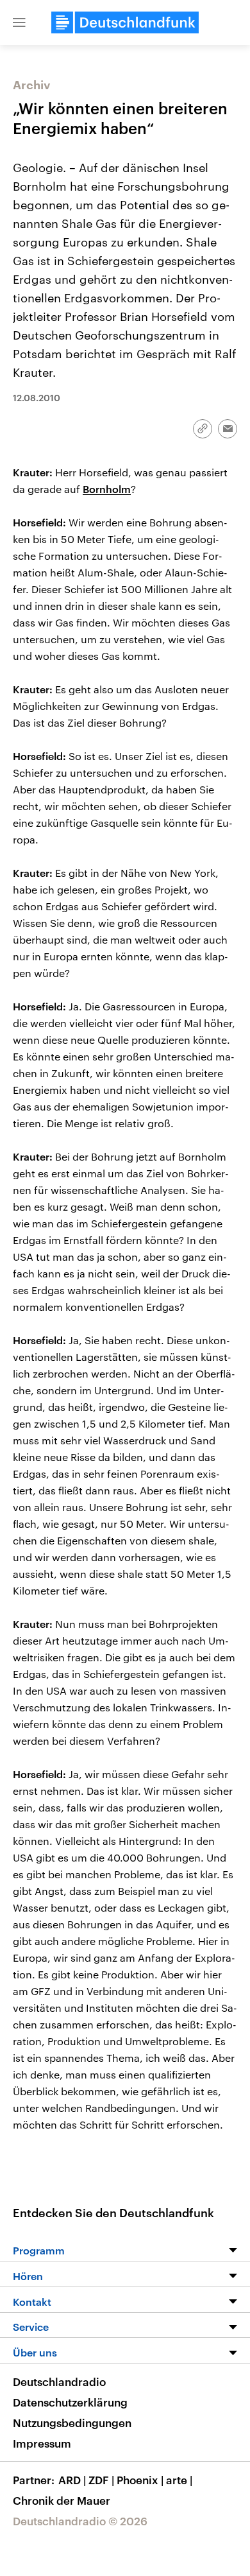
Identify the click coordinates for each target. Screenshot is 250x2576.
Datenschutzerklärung (70, 2402)
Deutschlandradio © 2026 (80, 2521)
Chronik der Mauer (62, 2500)
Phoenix (140, 2480)
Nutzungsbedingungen (72, 2423)
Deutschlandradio (59, 2382)
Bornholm (107, 489)
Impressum (42, 2443)
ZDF (101, 2480)
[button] (19, 22)
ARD (72, 2480)
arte (179, 2480)
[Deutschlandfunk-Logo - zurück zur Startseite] (125, 22)
